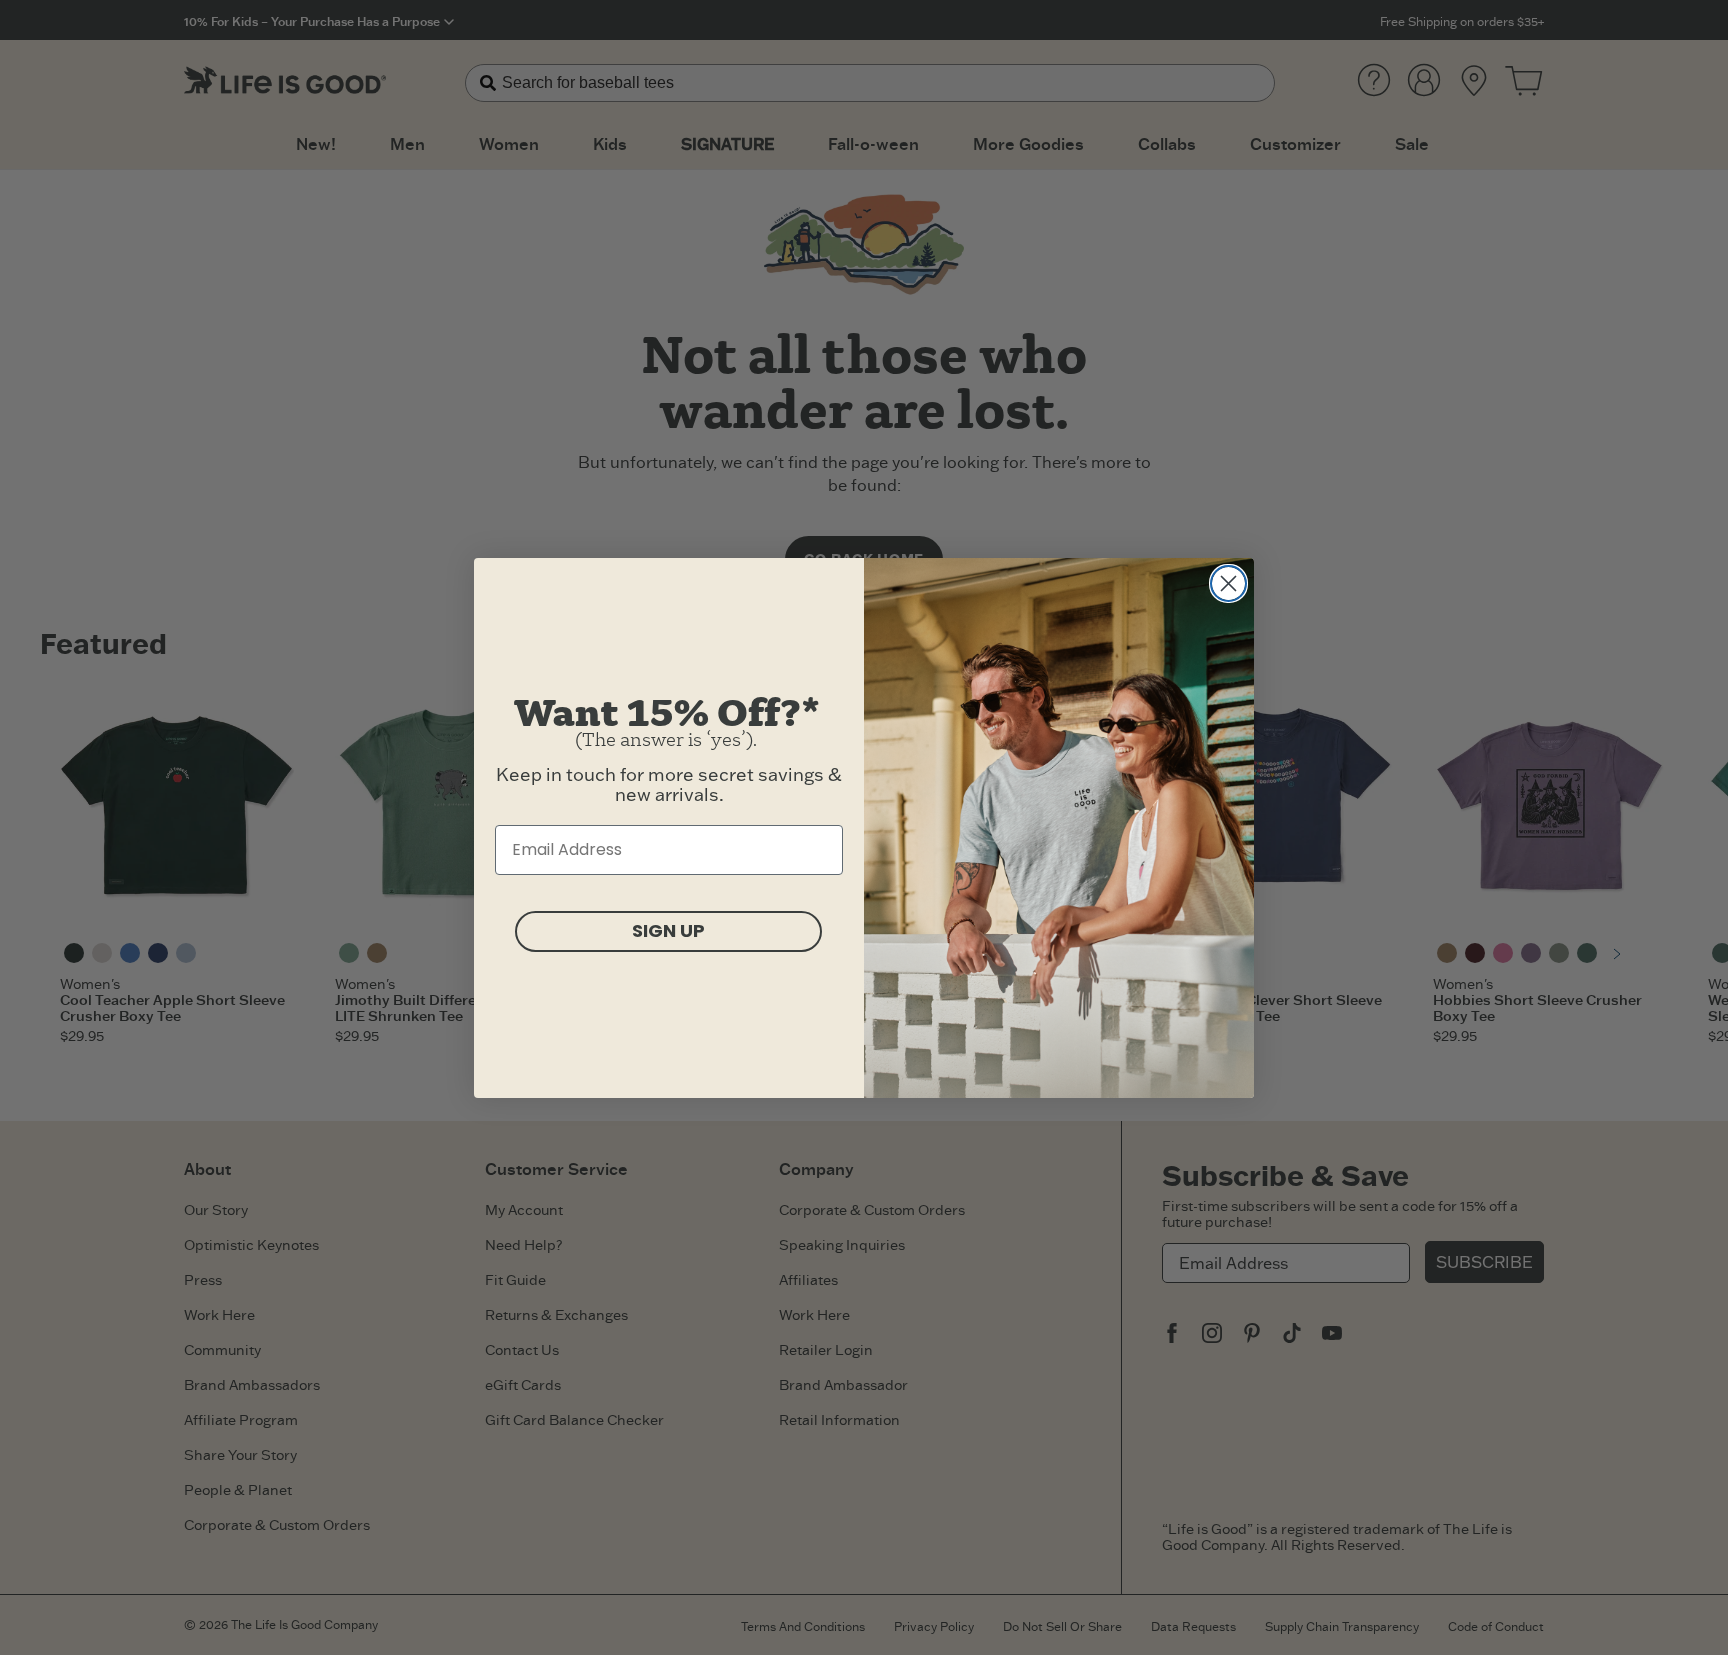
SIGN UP (668, 930)
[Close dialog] (1228, 583)
